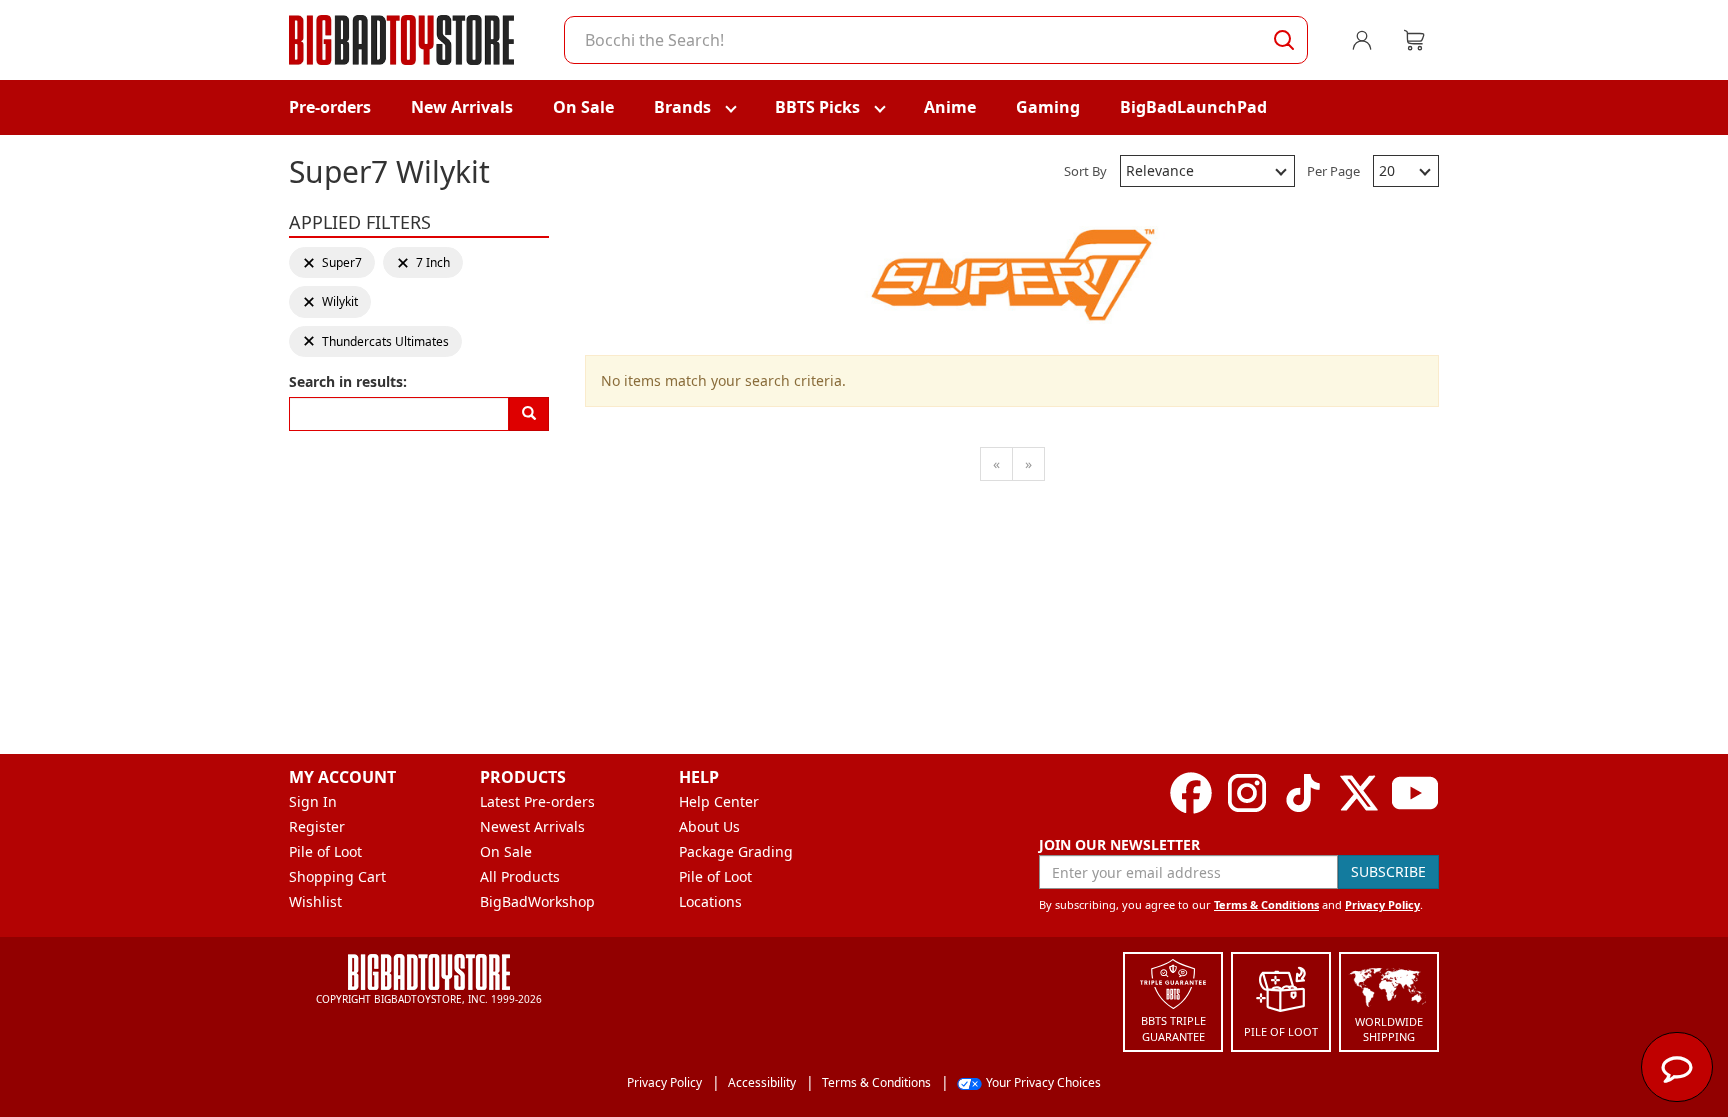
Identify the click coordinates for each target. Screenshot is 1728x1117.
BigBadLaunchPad (1193, 107)
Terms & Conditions (1266, 904)
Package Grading (736, 851)
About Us (709, 826)
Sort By (1085, 171)
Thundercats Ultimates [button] (375, 341)
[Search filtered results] (529, 414)
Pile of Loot (325, 851)
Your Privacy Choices (1043, 1082)
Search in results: (348, 381)
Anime (950, 107)
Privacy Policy (1382, 904)
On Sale (583, 107)
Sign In (313, 801)
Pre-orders (330, 107)
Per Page (1333, 171)
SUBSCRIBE (1388, 871)
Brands (682, 107)
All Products (520, 876)
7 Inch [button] (426, 262)
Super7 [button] (332, 262)
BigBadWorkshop (537, 901)
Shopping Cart (337, 876)
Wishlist (315, 901)
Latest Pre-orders (537, 801)
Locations (710, 901)
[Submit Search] (1284, 40)
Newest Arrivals (532, 826)
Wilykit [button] (332, 301)
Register (317, 826)
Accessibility (762, 1082)
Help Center (719, 801)
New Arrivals (462, 107)
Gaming (1048, 107)
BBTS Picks (817, 107)
